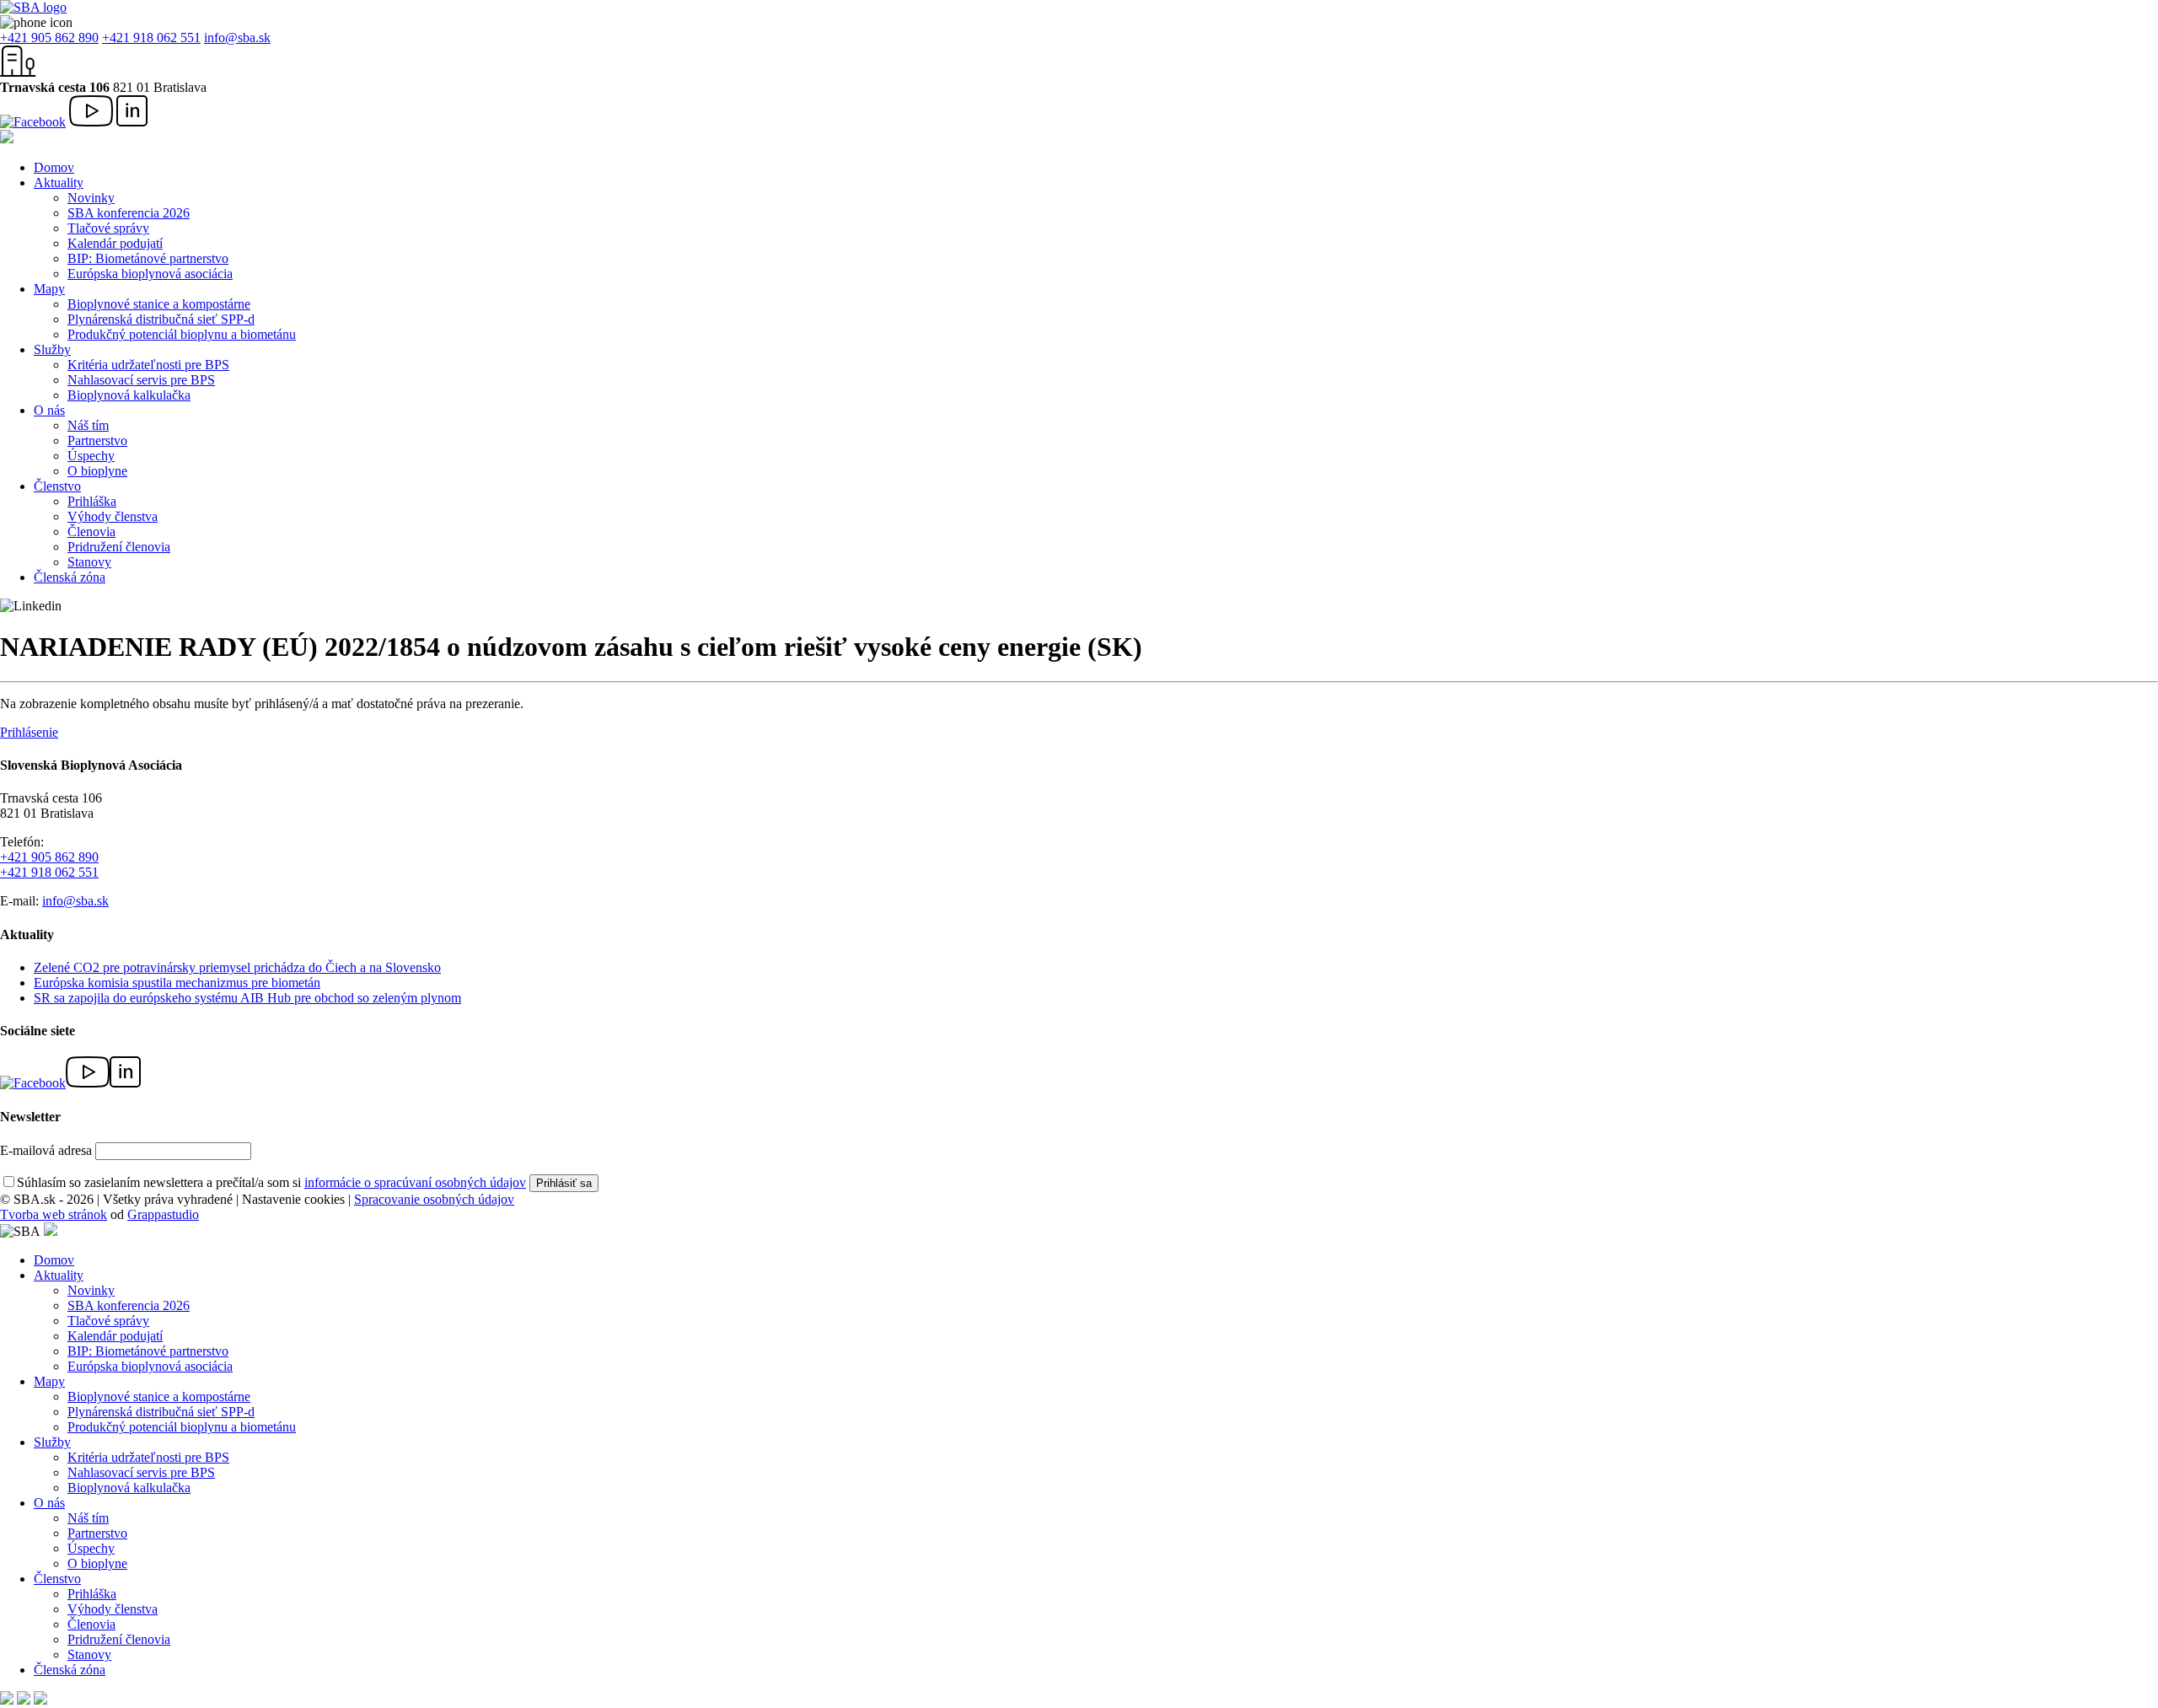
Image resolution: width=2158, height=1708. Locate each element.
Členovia (91, 532)
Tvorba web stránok (54, 1214)
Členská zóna (70, 577)
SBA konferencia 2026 (129, 213)
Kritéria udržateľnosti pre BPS (148, 365)
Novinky (91, 198)
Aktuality (59, 183)
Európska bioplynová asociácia (150, 274)
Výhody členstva (113, 516)
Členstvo (57, 486)
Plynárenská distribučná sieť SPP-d (161, 319)
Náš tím (88, 425)
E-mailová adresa (46, 1150)
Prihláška (92, 501)
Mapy (49, 289)
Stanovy (89, 562)
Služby (52, 349)
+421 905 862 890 (49, 38)
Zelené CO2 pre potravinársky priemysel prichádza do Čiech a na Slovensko (237, 967)
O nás (49, 410)
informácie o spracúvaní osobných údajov (415, 1182)
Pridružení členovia (119, 547)
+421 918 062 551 (151, 38)
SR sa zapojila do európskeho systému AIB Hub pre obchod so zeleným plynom (247, 998)
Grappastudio (163, 1214)
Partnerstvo (97, 440)
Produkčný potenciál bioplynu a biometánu (182, 334)
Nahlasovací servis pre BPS (141, 380)
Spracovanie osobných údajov (434, 1199)
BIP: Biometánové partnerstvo (148, 258)
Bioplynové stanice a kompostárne (159, 304)
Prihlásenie (29, 732)
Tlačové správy (108, 228)
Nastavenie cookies (293, 1199)
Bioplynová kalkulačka (129, 395)
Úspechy (91, 456)
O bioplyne (97, 471)
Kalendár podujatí (115, 243)
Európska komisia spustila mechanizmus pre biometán (177, 983)
